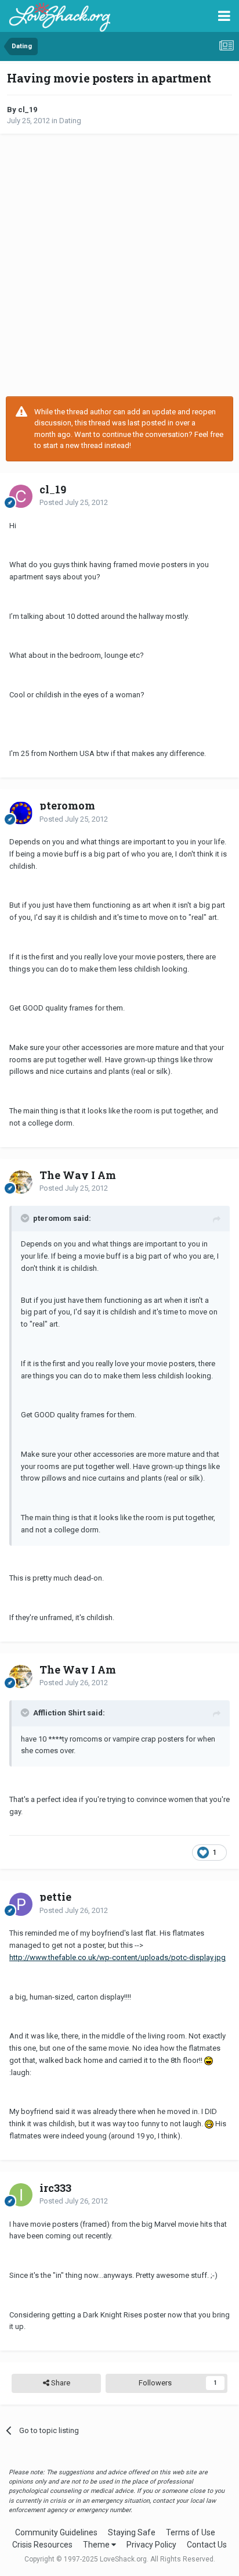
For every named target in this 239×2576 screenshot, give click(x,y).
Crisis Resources (42, 2545)
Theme (97, 2545)
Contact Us (207, 2545)
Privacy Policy (151, 2545)
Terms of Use (191, 2532)
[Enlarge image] (209, 2060)
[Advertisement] (119, 265)
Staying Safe (132, 2532)
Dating (70, 121)
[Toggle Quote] (26, 1218)
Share (60, 2383)
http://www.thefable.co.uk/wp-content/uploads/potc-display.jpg (117, 1957)
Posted (74, 502)
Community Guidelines (56, 2532)
